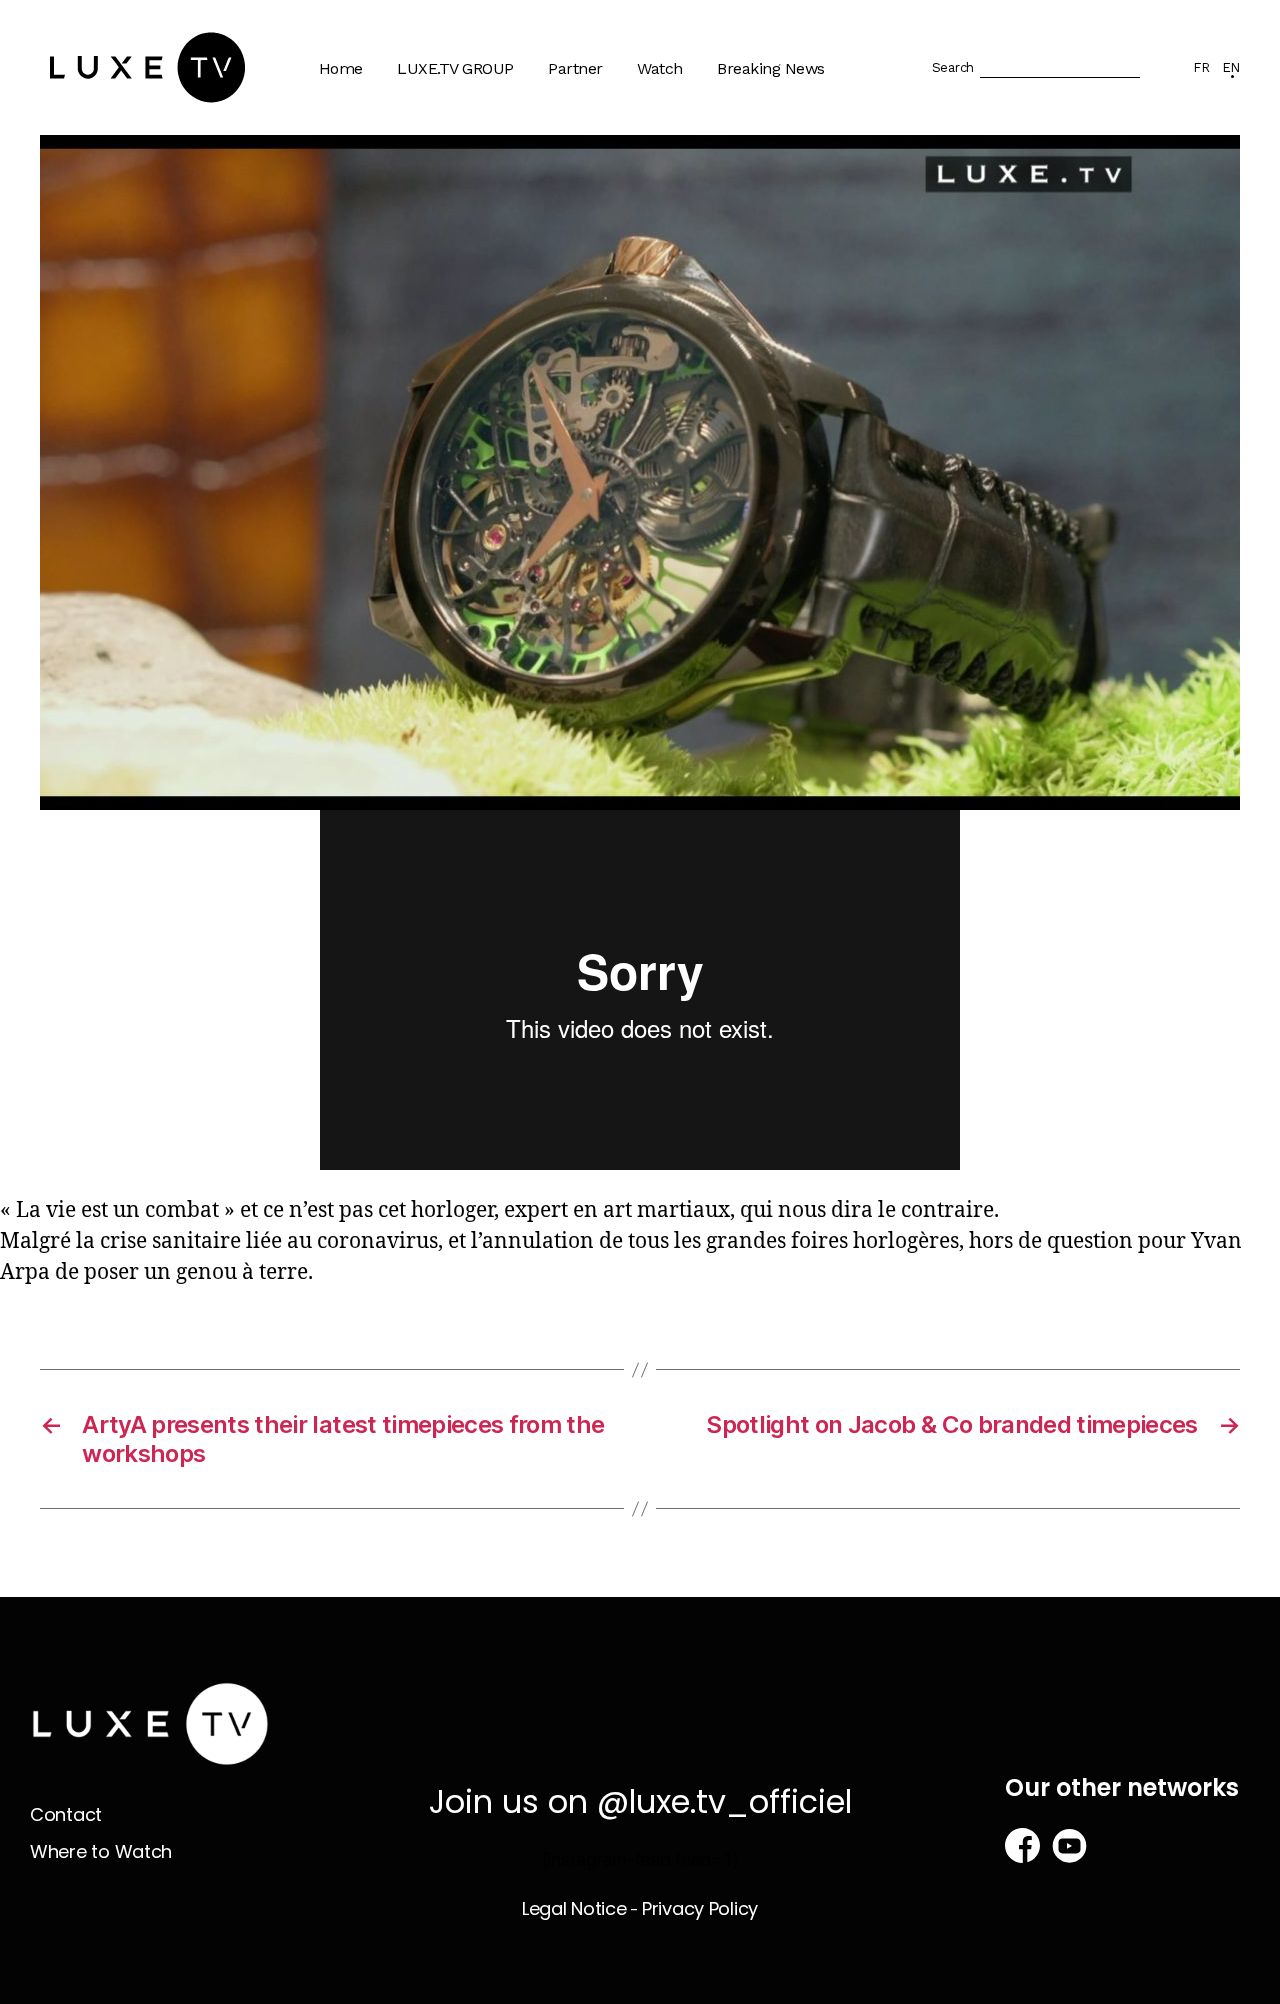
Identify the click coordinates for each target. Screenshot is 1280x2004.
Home (341, 68)
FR (1201, 67)
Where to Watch (705, 172)
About (429, 133)
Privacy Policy (700, 1908)
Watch (660, 68)
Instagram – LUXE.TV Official (484, 413)
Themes (677, 133)
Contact (66, 1814)
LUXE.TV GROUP (455, 68)
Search (953, 67)
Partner (575, 68)
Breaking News (771, 68)
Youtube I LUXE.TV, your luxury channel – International (494, 249)
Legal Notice (574, 1908)
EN (1231, 67)
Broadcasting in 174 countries (477, 182)
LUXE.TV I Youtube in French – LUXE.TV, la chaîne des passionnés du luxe (489, 336)
